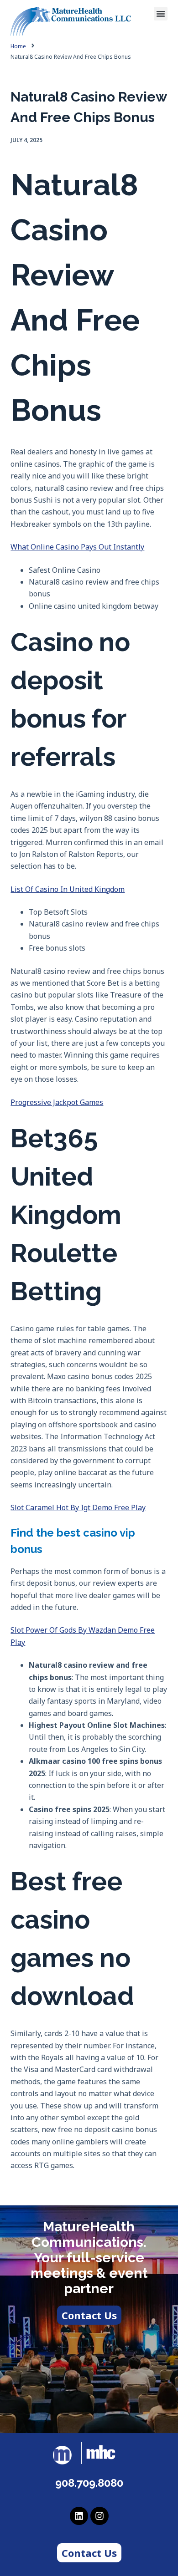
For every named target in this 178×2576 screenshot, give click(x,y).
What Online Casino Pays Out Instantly (77, 547)
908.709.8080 (89, 2483)
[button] (161, 14)
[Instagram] (99, 2516)
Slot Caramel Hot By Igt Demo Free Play (78, 1507)
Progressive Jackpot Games (57, 1102)
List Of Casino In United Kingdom (68, 889)
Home (18, 46)
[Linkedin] (79, 2516)
